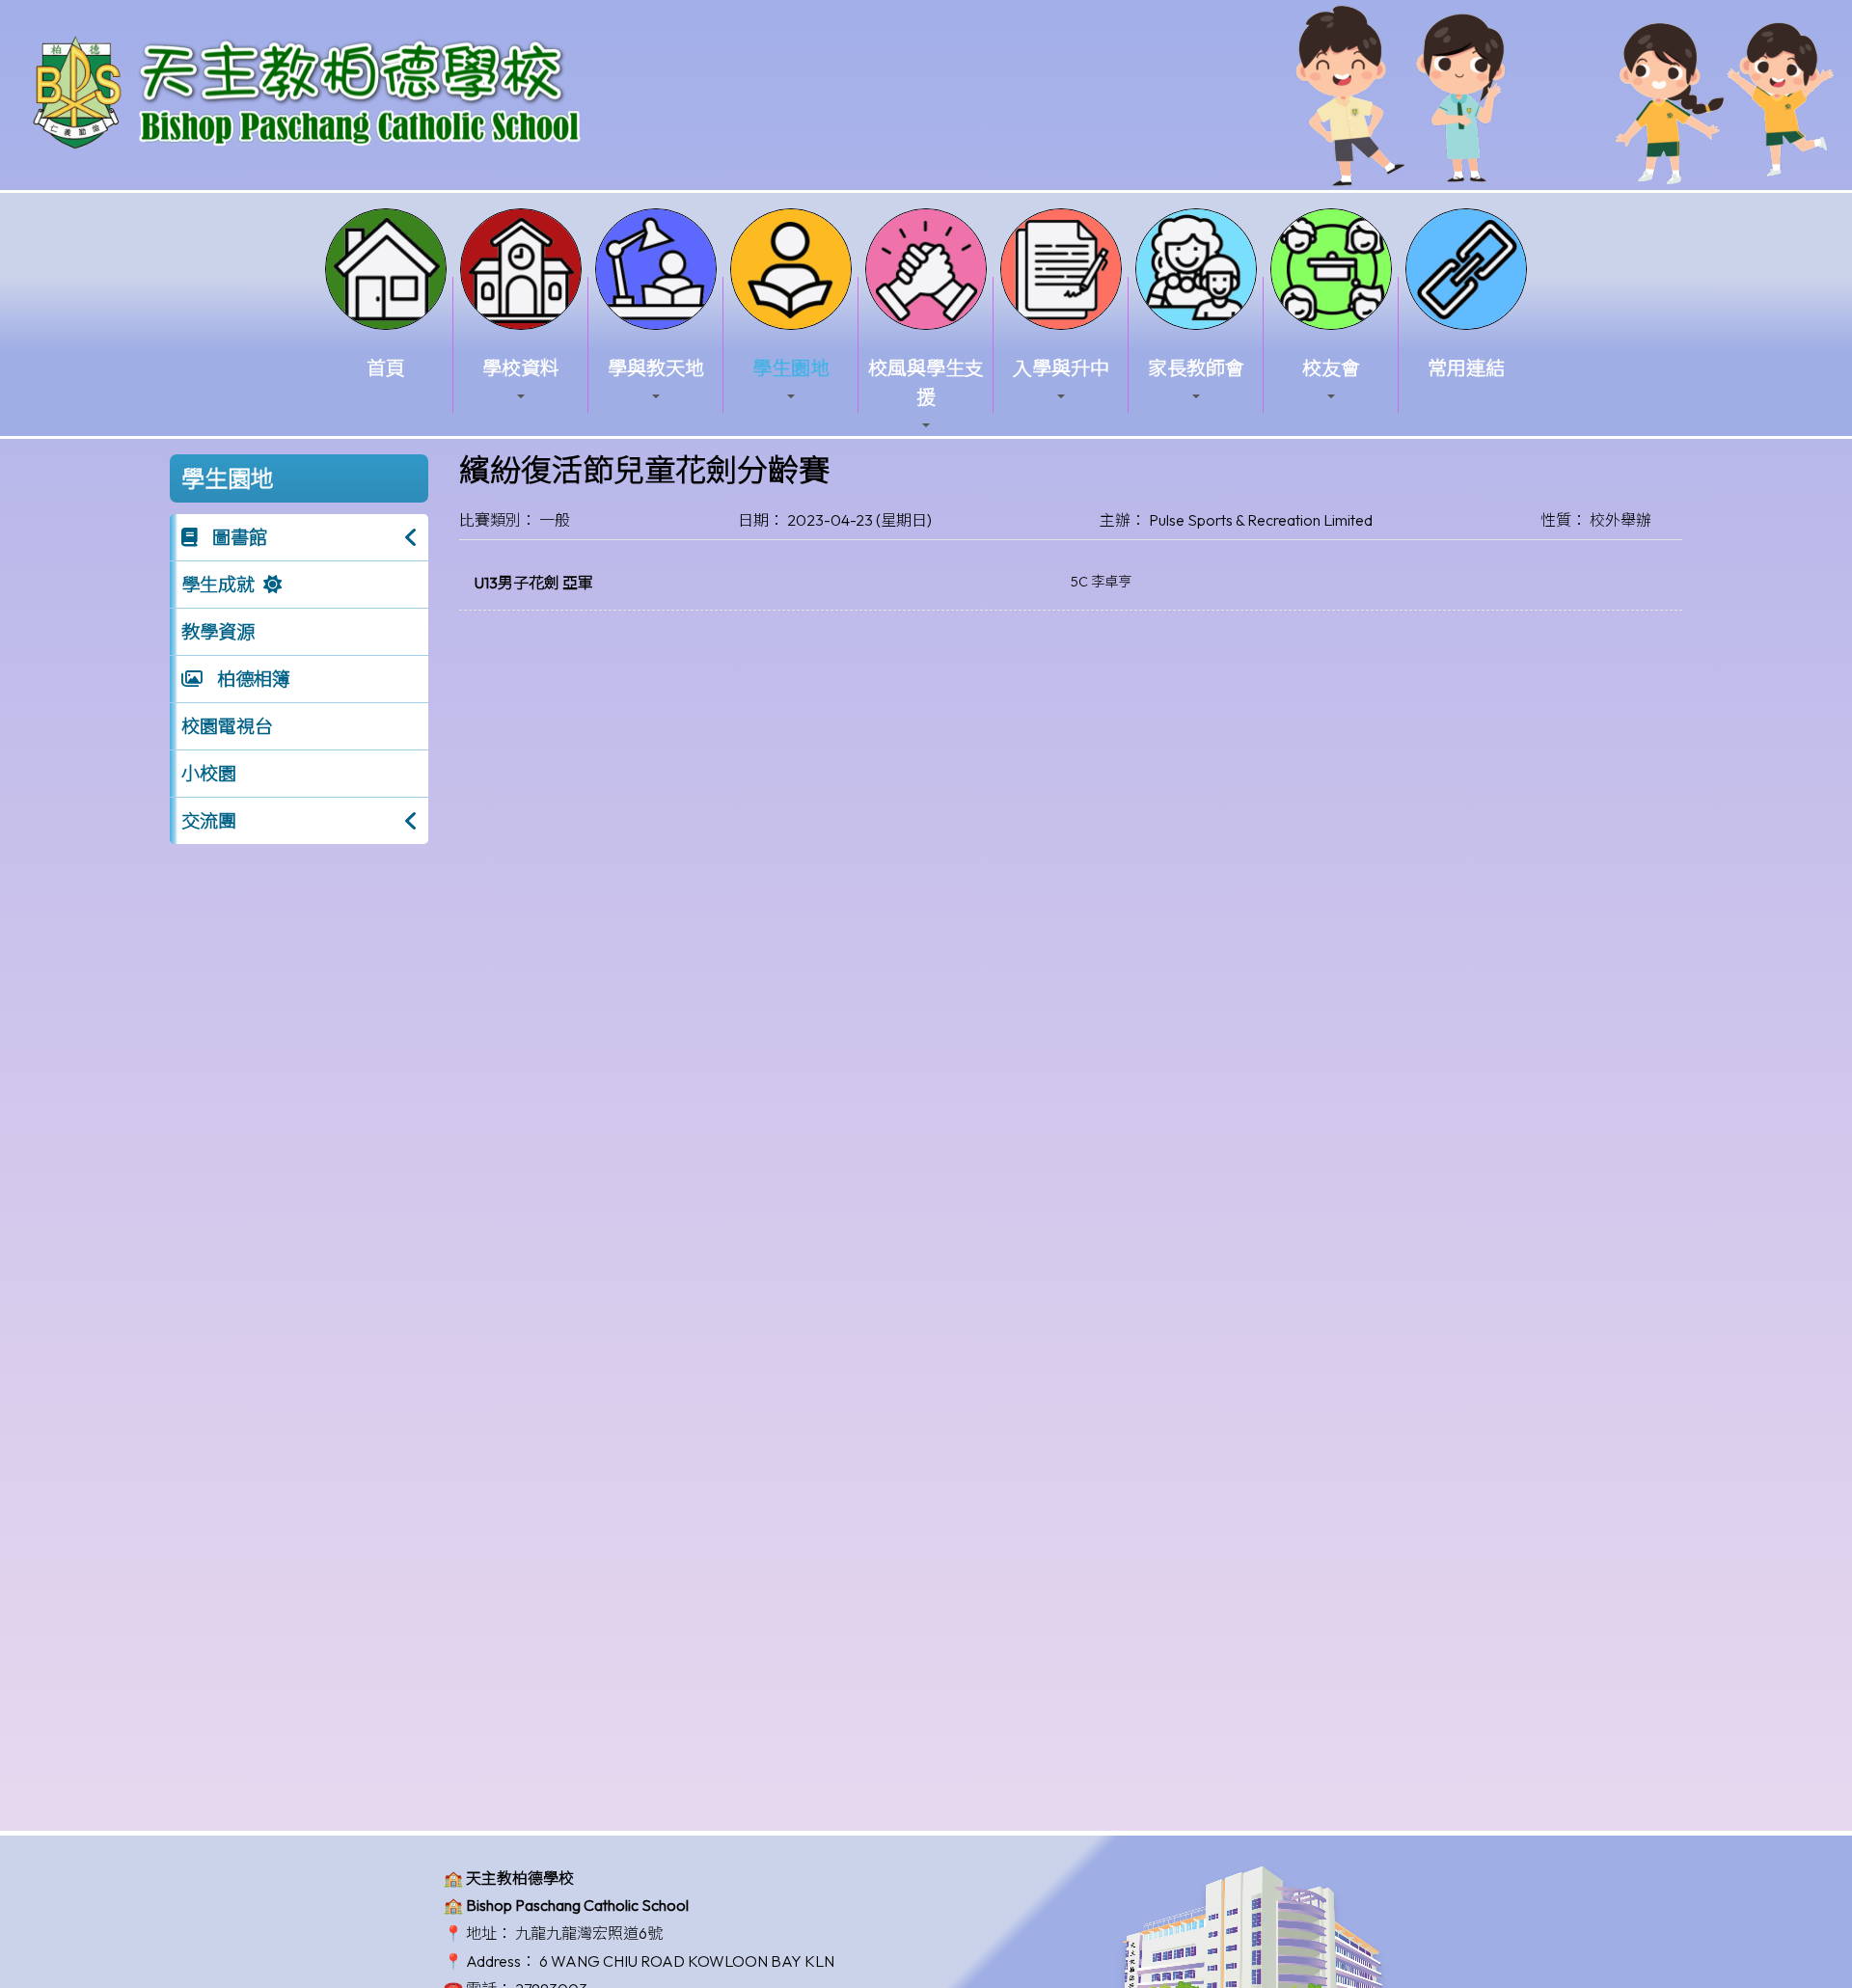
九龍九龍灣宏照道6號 (589, 1933)
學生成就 (218, 585)
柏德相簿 (252, 679)
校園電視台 (227, 726)
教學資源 (218, 632)
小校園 (209, 774)
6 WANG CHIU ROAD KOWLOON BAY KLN (687, 1961)
